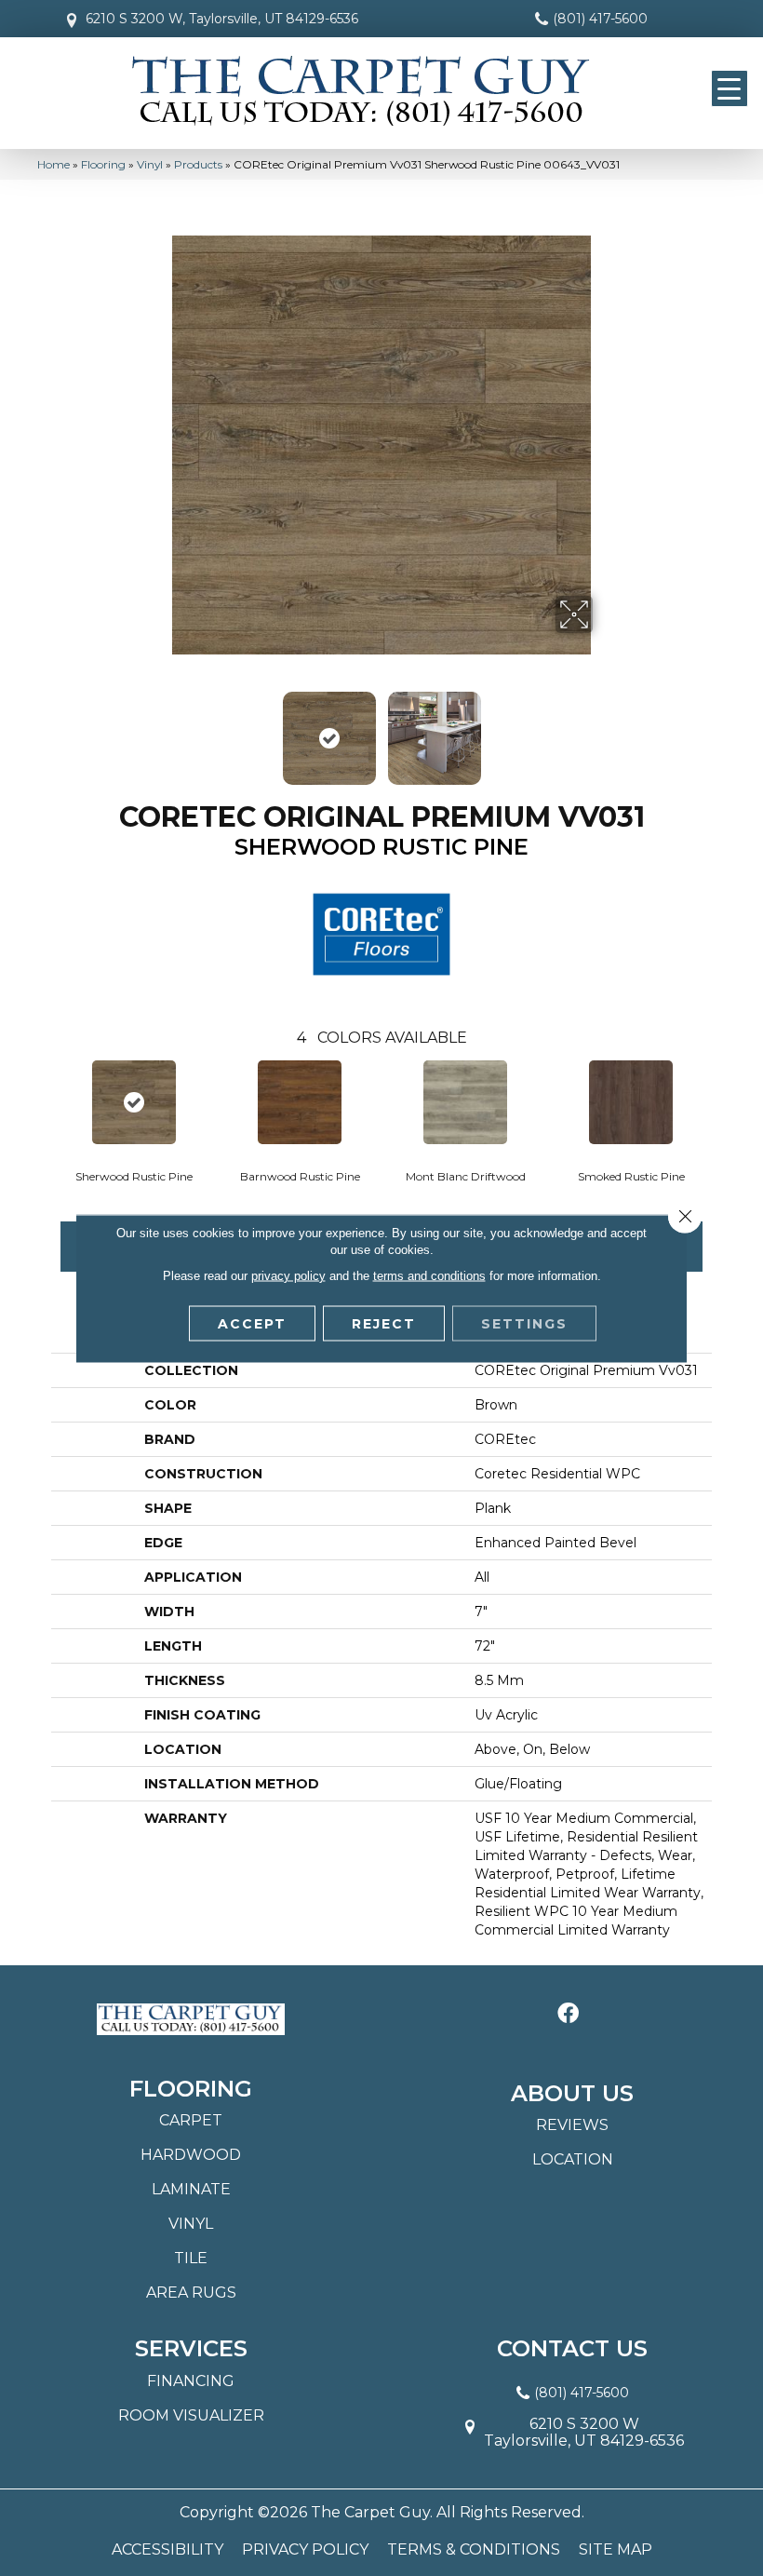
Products (198, 164)
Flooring (103, 164)
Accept (252, 1323)
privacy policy (288, 1275)
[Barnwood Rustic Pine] (300, 1102)
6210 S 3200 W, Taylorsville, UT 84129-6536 (222, 19)
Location (573, 2159)
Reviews (572, 2125)
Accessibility (167, 2550)
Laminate (191, 2189)
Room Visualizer (191, 2415)
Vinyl (150, 164)
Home (54, 164)
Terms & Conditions (474, 2550)
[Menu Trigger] (730, 88)
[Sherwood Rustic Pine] (134, 1102)
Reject (384, 1323)
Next (605, 729)
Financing (191, 2381)
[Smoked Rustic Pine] (631, 1102)
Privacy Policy (305, 2550)
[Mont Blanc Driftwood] (465, 1102)
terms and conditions (429, 1275)
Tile (191, 2258)
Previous (158, 729)
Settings (524, 1323)
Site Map (616, 2550)
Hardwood (191, 2155)
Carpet (191, 2120)
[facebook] (568, 2014)
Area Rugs (191, 2293)
